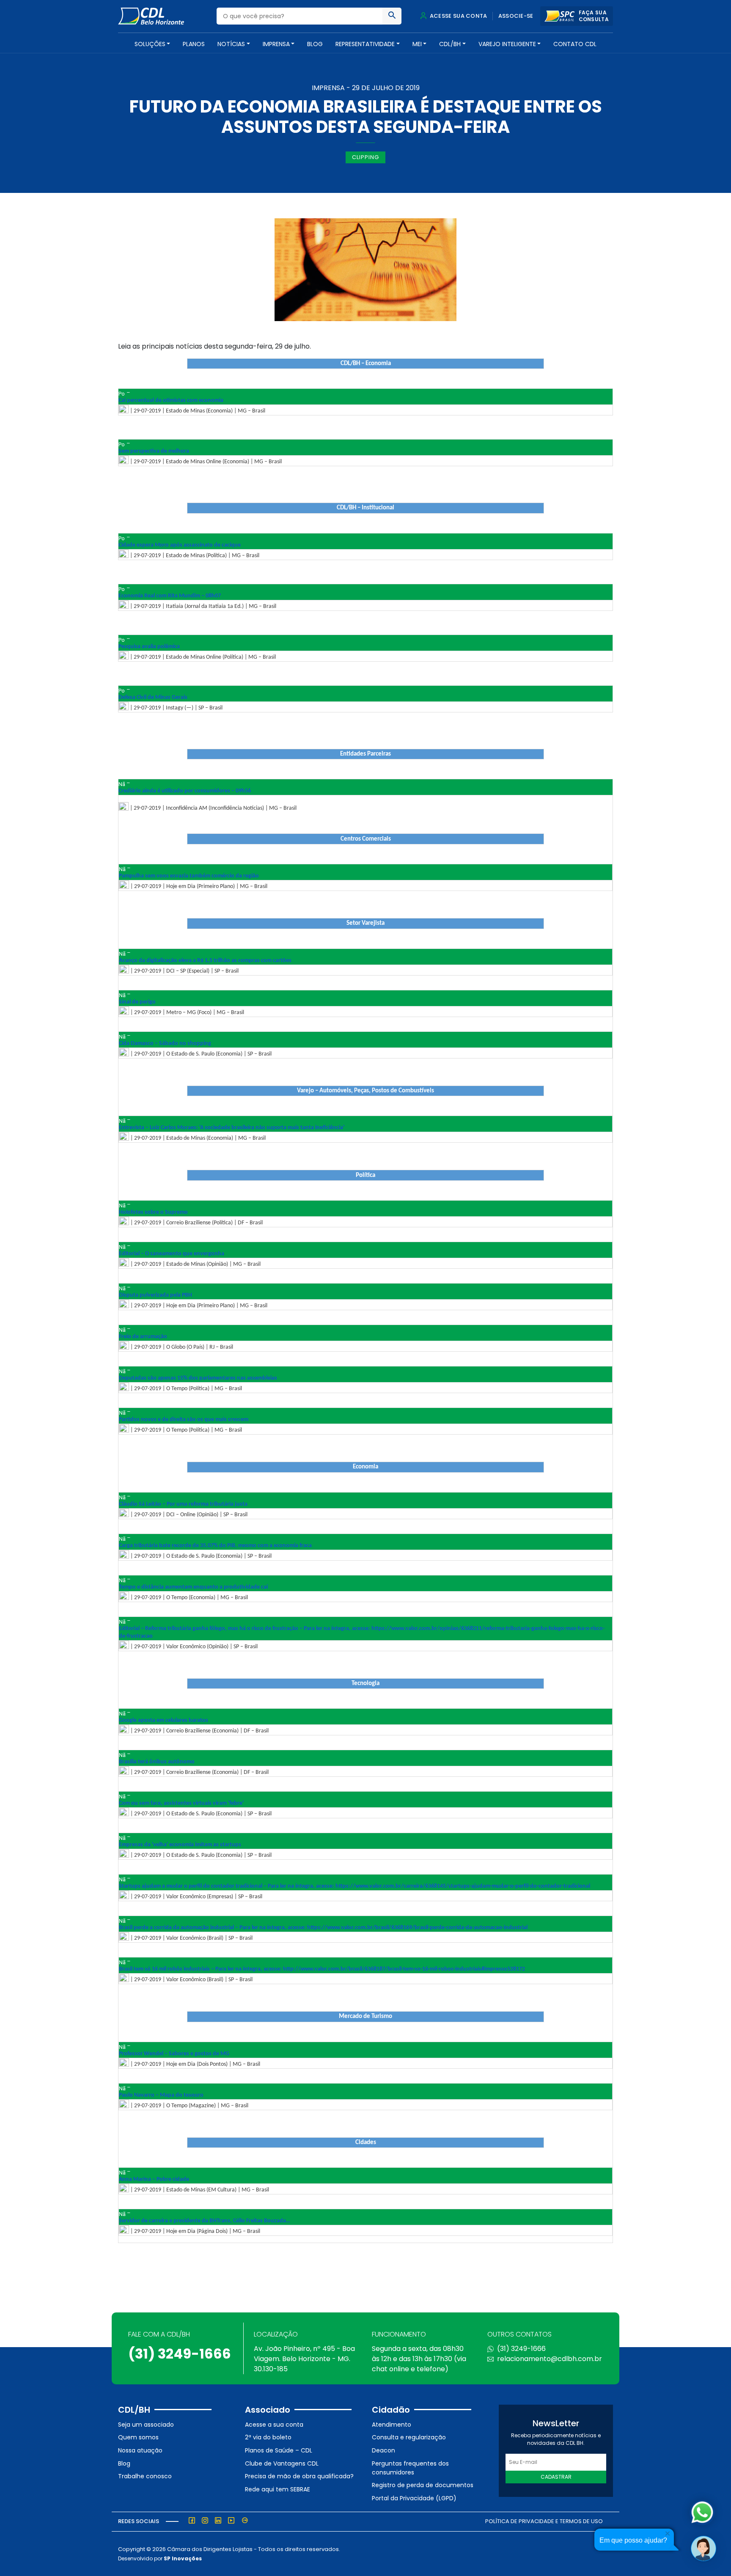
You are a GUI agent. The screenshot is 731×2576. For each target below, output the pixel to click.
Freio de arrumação (143, 1337)
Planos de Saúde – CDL (279, 2450)
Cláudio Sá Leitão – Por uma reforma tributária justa (183, 1504)
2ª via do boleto (268, 2437)
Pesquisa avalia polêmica (149, 647)
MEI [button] (417, 44)
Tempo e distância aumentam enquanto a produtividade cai (193, 1587)
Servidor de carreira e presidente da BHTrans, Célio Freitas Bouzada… (205, 2221)
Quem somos (138, 2437)
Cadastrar (556, 2477)
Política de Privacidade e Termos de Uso (544, 2521)
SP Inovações (183, 2558)
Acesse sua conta (458, 16)
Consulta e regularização (409, 2437)
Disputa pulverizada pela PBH (155, 1295)
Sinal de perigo (137, 1002)
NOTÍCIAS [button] (231, 44)
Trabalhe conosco (145, 2476)
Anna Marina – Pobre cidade (154, 2179)
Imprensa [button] (276, 44)
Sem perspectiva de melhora (154, 451)
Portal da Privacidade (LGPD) (414, 2498)
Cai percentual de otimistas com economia (171, 400)
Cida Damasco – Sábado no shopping (165, 1043)
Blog (315, 44)
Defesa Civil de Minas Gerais (153, 697)
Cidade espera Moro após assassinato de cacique (180, 545)
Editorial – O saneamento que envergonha (172, 1254)
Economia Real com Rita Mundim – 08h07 (170, 596)
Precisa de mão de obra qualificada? (299, 2476)
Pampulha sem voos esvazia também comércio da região (189, 876)
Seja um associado (146, 2425)
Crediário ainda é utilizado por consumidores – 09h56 (185, 791)
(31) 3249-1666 (180, 2354)
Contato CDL (575, 44)
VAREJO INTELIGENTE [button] (507, 44)
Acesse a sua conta (274, 2425)
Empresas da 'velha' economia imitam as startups (180, 1845)
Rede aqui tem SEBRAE (278, 2489)
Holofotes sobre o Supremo (153, 1212)
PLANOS (194, 44)
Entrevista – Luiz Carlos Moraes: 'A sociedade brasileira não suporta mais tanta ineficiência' (232, 1128)
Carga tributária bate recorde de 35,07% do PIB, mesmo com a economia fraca (215, 1546)
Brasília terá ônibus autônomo (157, 1762)
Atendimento (392, 2425)
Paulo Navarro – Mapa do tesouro (161, 2095)
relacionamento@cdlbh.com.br (550, 2359)
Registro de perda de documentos (423, 2485)
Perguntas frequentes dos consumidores (410, 2468)
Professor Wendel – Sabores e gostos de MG (174, 2054)
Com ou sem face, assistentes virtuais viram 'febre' (181, 1803)
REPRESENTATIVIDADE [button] (365, 44)
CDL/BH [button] (450, 44)
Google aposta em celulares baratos (164, 1720)
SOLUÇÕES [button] (150, 44)
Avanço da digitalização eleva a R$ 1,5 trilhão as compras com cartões (205, 961)
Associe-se (516, 16)
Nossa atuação (140, 2450)
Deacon (383, 2450)
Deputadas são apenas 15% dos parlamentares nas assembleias (198, 1378)
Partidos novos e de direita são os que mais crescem (184, 1420)
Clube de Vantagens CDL (282, 2463)
